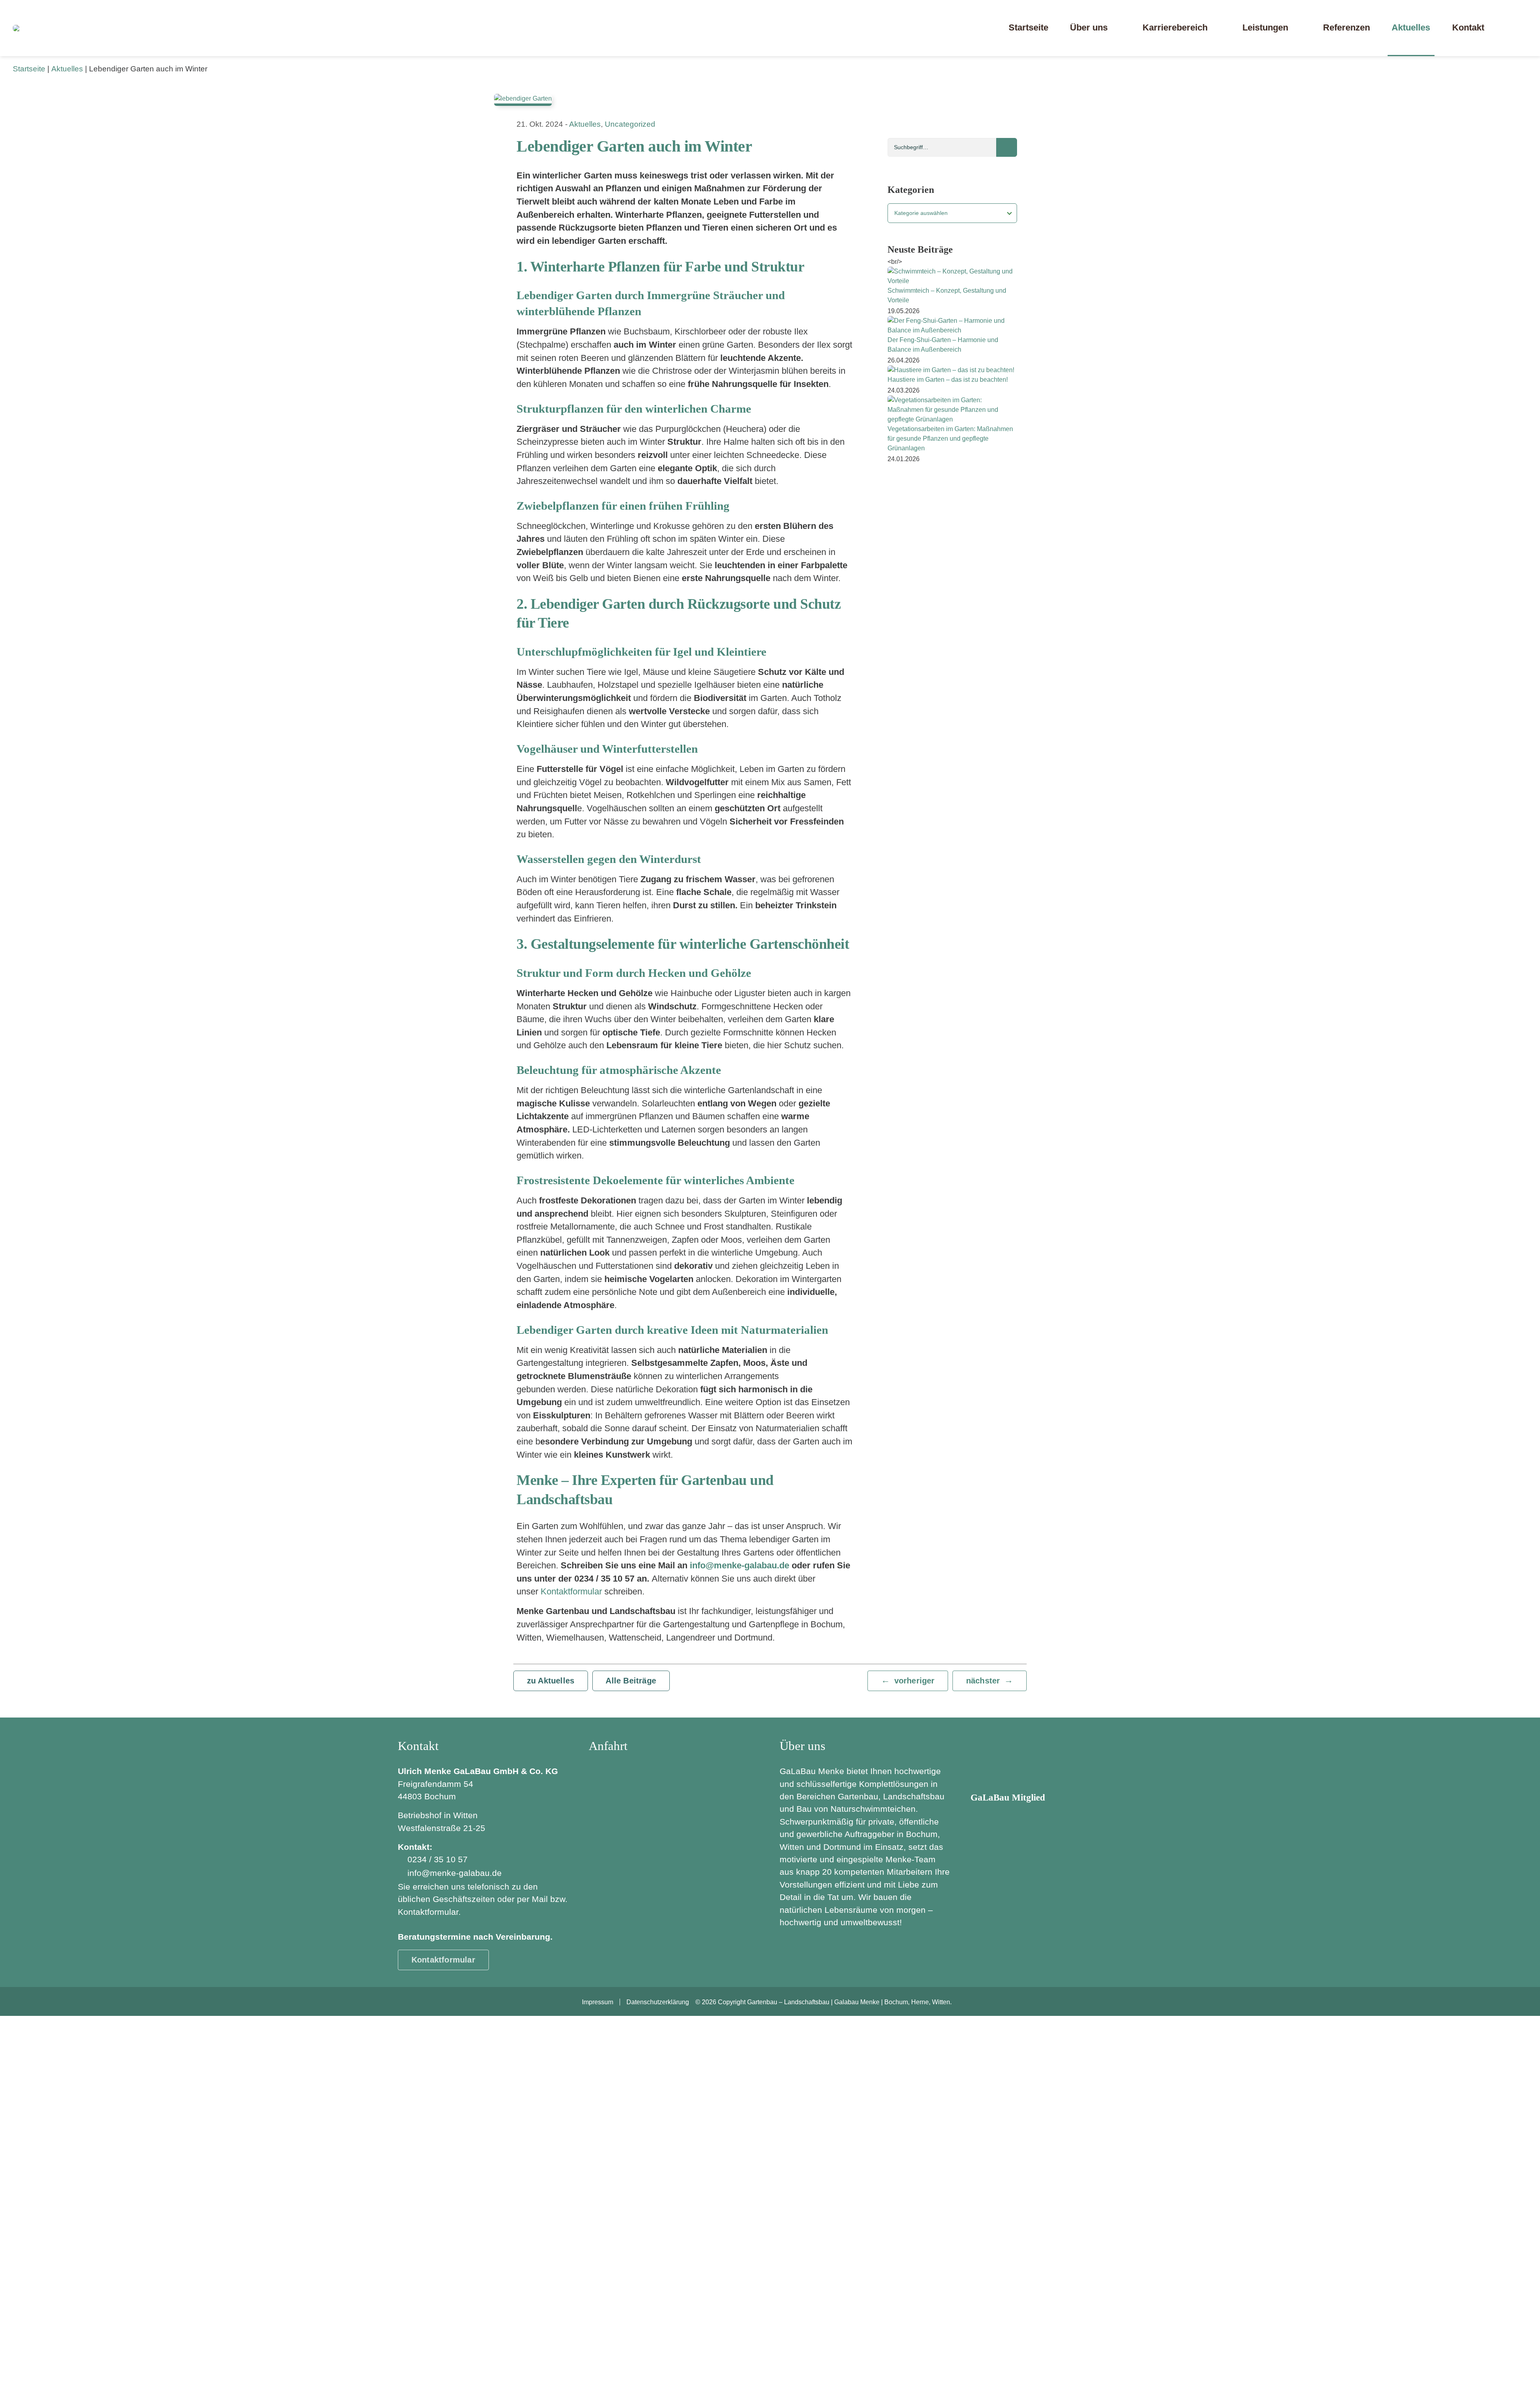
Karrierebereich (1175, 27)
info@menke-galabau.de (455, 1873)
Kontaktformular (572, 1591)
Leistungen (1265, 27)
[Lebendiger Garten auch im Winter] (770, 100)
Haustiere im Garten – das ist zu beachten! (948, 380)
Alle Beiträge (631, 1681)
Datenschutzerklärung (658, 2002)
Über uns (1089, 27)
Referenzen (1346, 27)
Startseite (1028, 27)
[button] (1514, 28)
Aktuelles (1411, 27)
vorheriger (915, 1681)
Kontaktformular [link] (443, 1960)
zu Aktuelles (551, 1681)
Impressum (598, 2002)
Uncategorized (630, 124)
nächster (983, 1681)
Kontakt (1468, 27)
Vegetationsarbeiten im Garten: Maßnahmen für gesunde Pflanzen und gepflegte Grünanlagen (950, 439)
